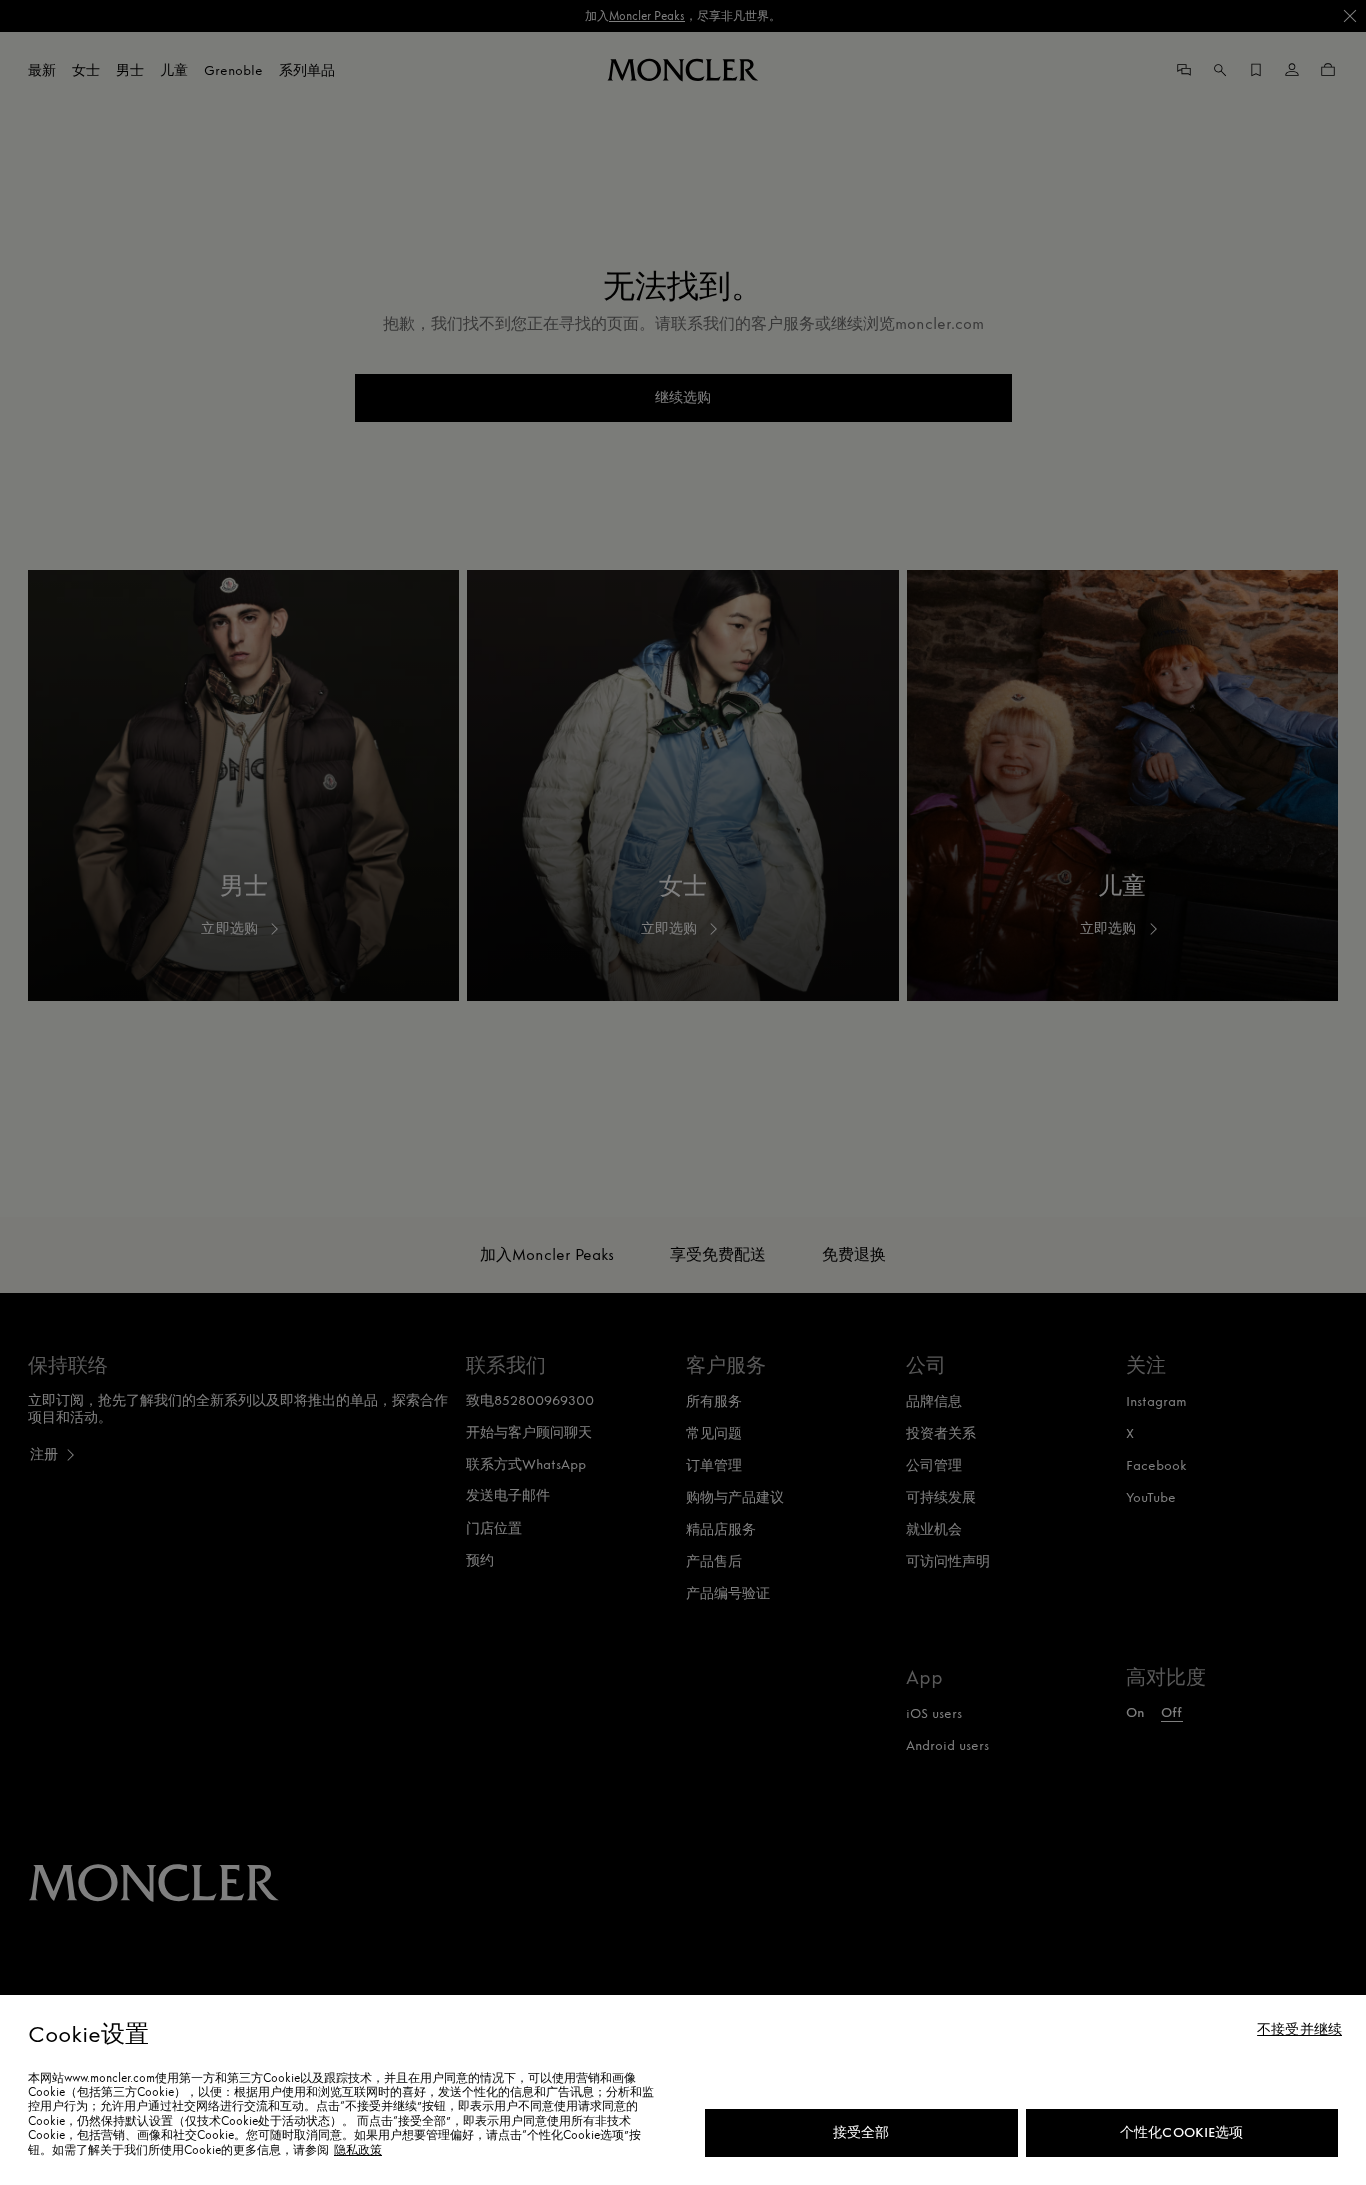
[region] (683, 2090)
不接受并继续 (1299, 2030)
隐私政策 (358, 2150)
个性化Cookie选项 (1182, 2132)
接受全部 (861, 2132)
